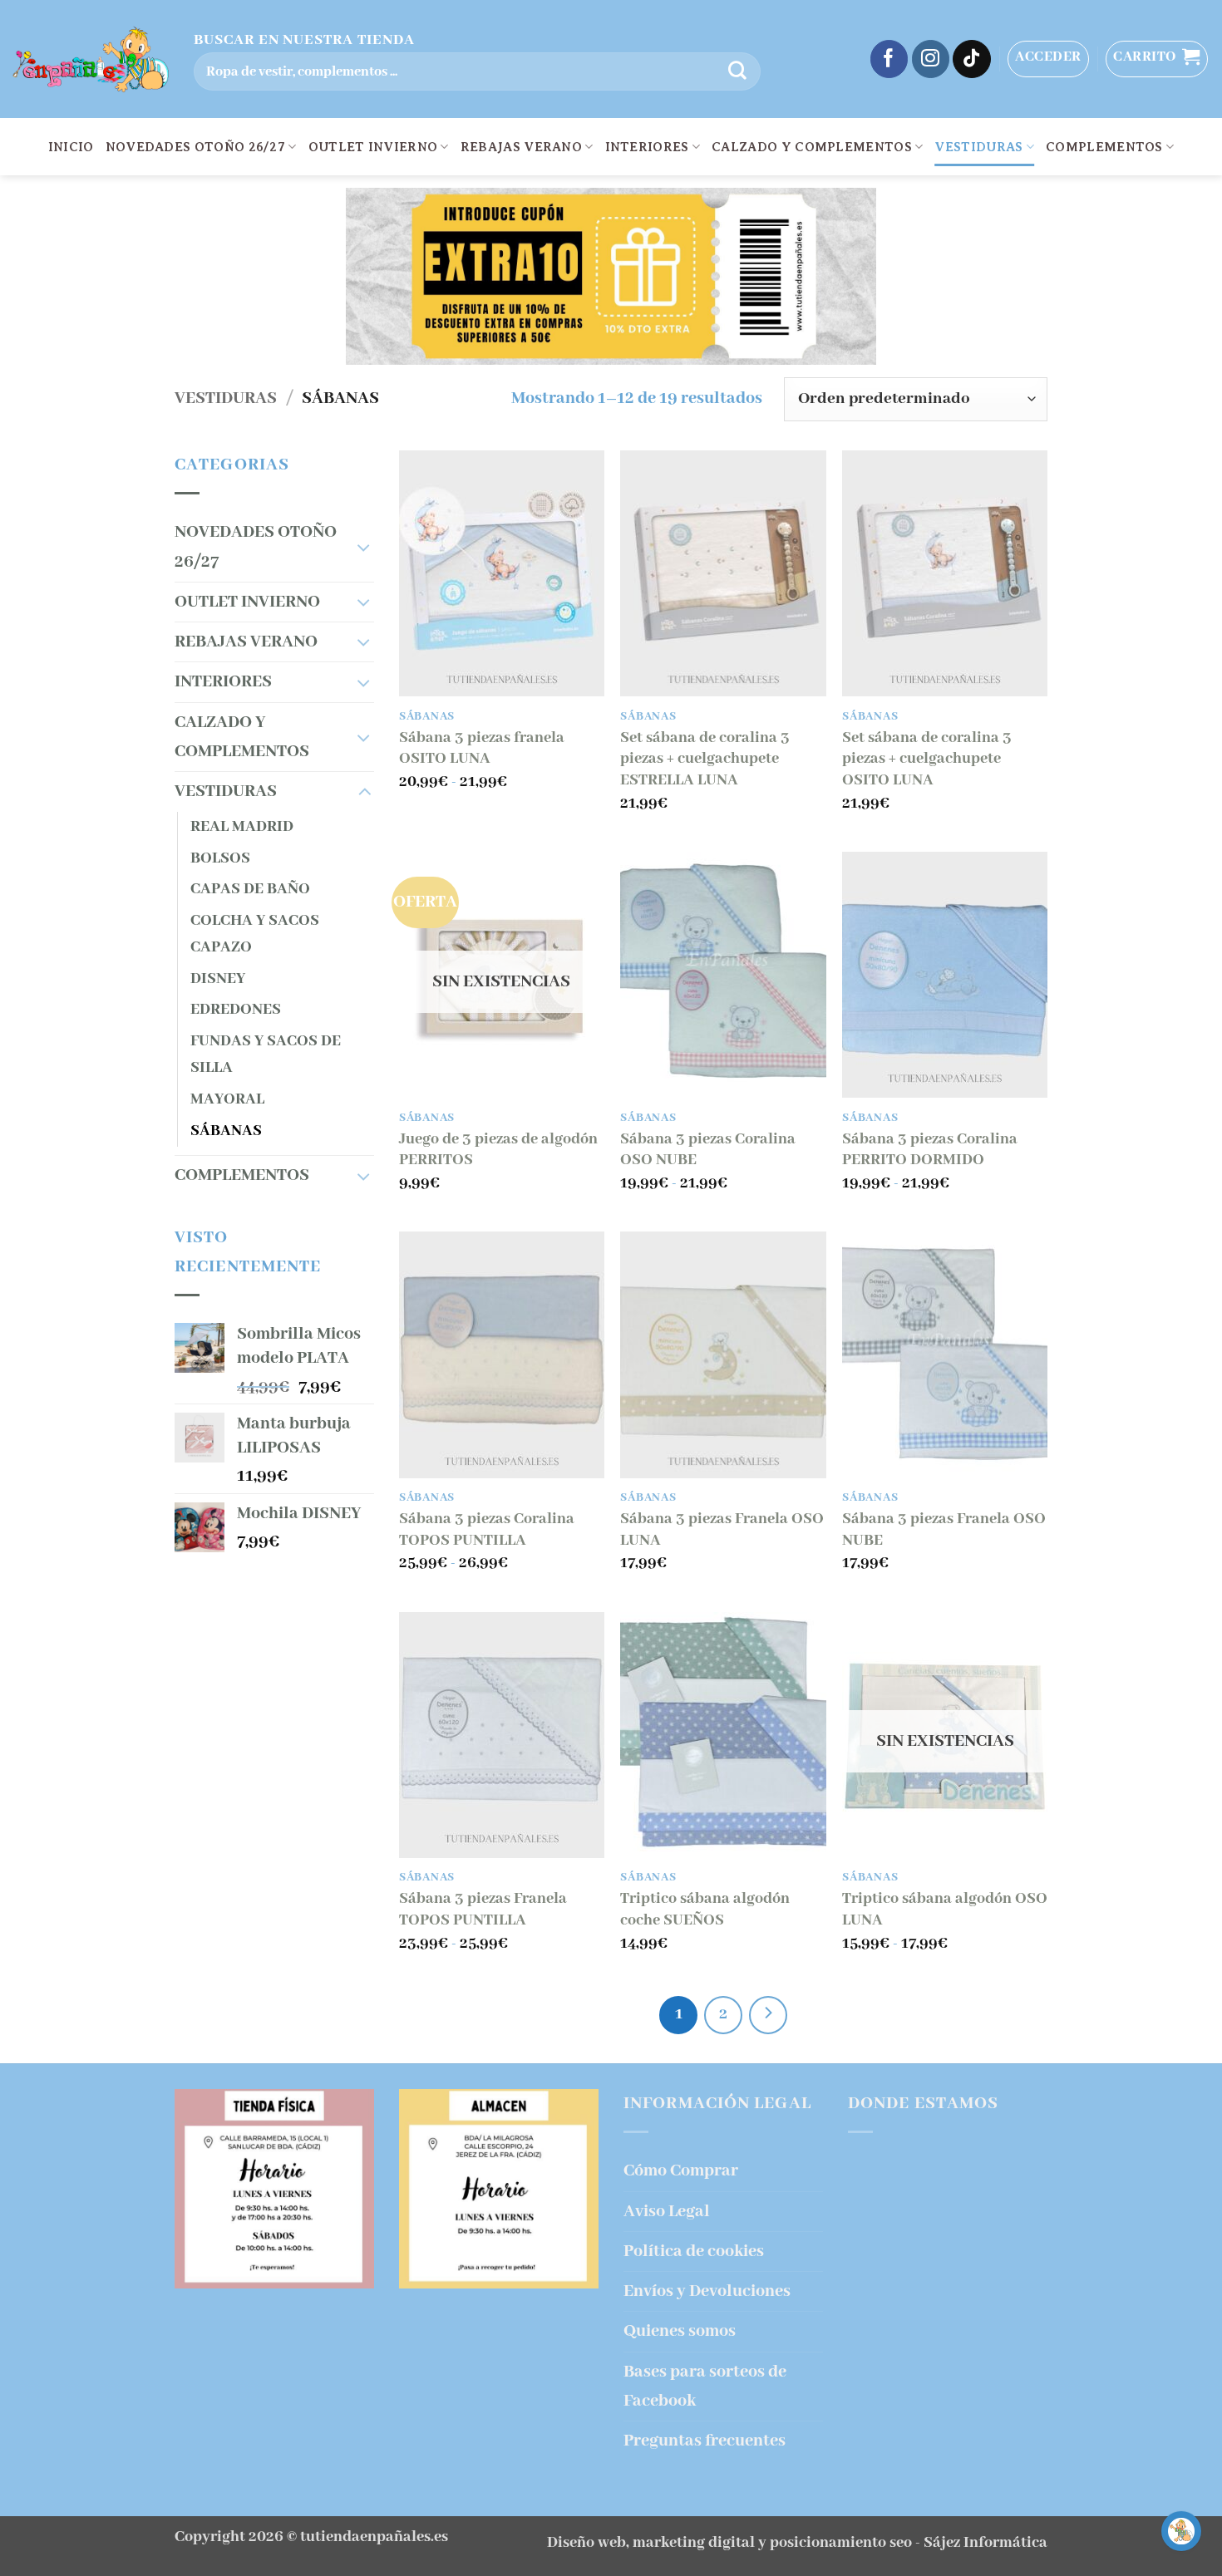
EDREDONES (236, 1010)
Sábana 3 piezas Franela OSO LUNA (722, 1530)
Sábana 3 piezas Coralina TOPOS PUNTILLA (487, 1530)
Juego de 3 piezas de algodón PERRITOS (498, 1150)
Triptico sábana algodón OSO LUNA (945, 1910)
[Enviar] (737, 71)
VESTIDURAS (978, 147)
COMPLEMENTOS (1104, 147)
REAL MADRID (242, 827)
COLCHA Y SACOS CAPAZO (255, 934)
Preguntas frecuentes (705, 2441)
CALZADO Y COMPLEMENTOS (812, 147)
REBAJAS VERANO (521, 147)
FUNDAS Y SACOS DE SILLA (266, 1054)
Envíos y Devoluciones (707, 2291)
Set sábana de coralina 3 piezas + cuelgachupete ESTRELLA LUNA (705, 760)
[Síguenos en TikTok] (972, 59)
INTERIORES (647, 147)
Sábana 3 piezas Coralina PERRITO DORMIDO (930, 1150)
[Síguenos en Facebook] (889, 59)
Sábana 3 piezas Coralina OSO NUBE (708, 1150)
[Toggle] (364, 547)
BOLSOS (220, 858)
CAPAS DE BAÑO (250, 889)
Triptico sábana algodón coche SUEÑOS (705, 1910)
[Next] (768, 2015)
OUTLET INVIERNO (373, 147)
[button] (1048, 59)
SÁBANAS (226, 1131)
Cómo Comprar (681, 2171)
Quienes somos (680, 2331)
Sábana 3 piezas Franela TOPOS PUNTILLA (483, 1910)
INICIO (71, 147)
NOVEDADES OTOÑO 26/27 (196, 147)
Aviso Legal (667, 2212)
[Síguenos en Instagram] (931, 59)
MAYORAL (227, 1099)
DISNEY (218, 979)
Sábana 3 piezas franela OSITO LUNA (482, 749)
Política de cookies (694, 2252)
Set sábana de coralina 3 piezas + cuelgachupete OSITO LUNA (927, 760)
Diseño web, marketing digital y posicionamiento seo (729, 2543)
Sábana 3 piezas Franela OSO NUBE (944, 1530)
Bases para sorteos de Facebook (705, 2387)
